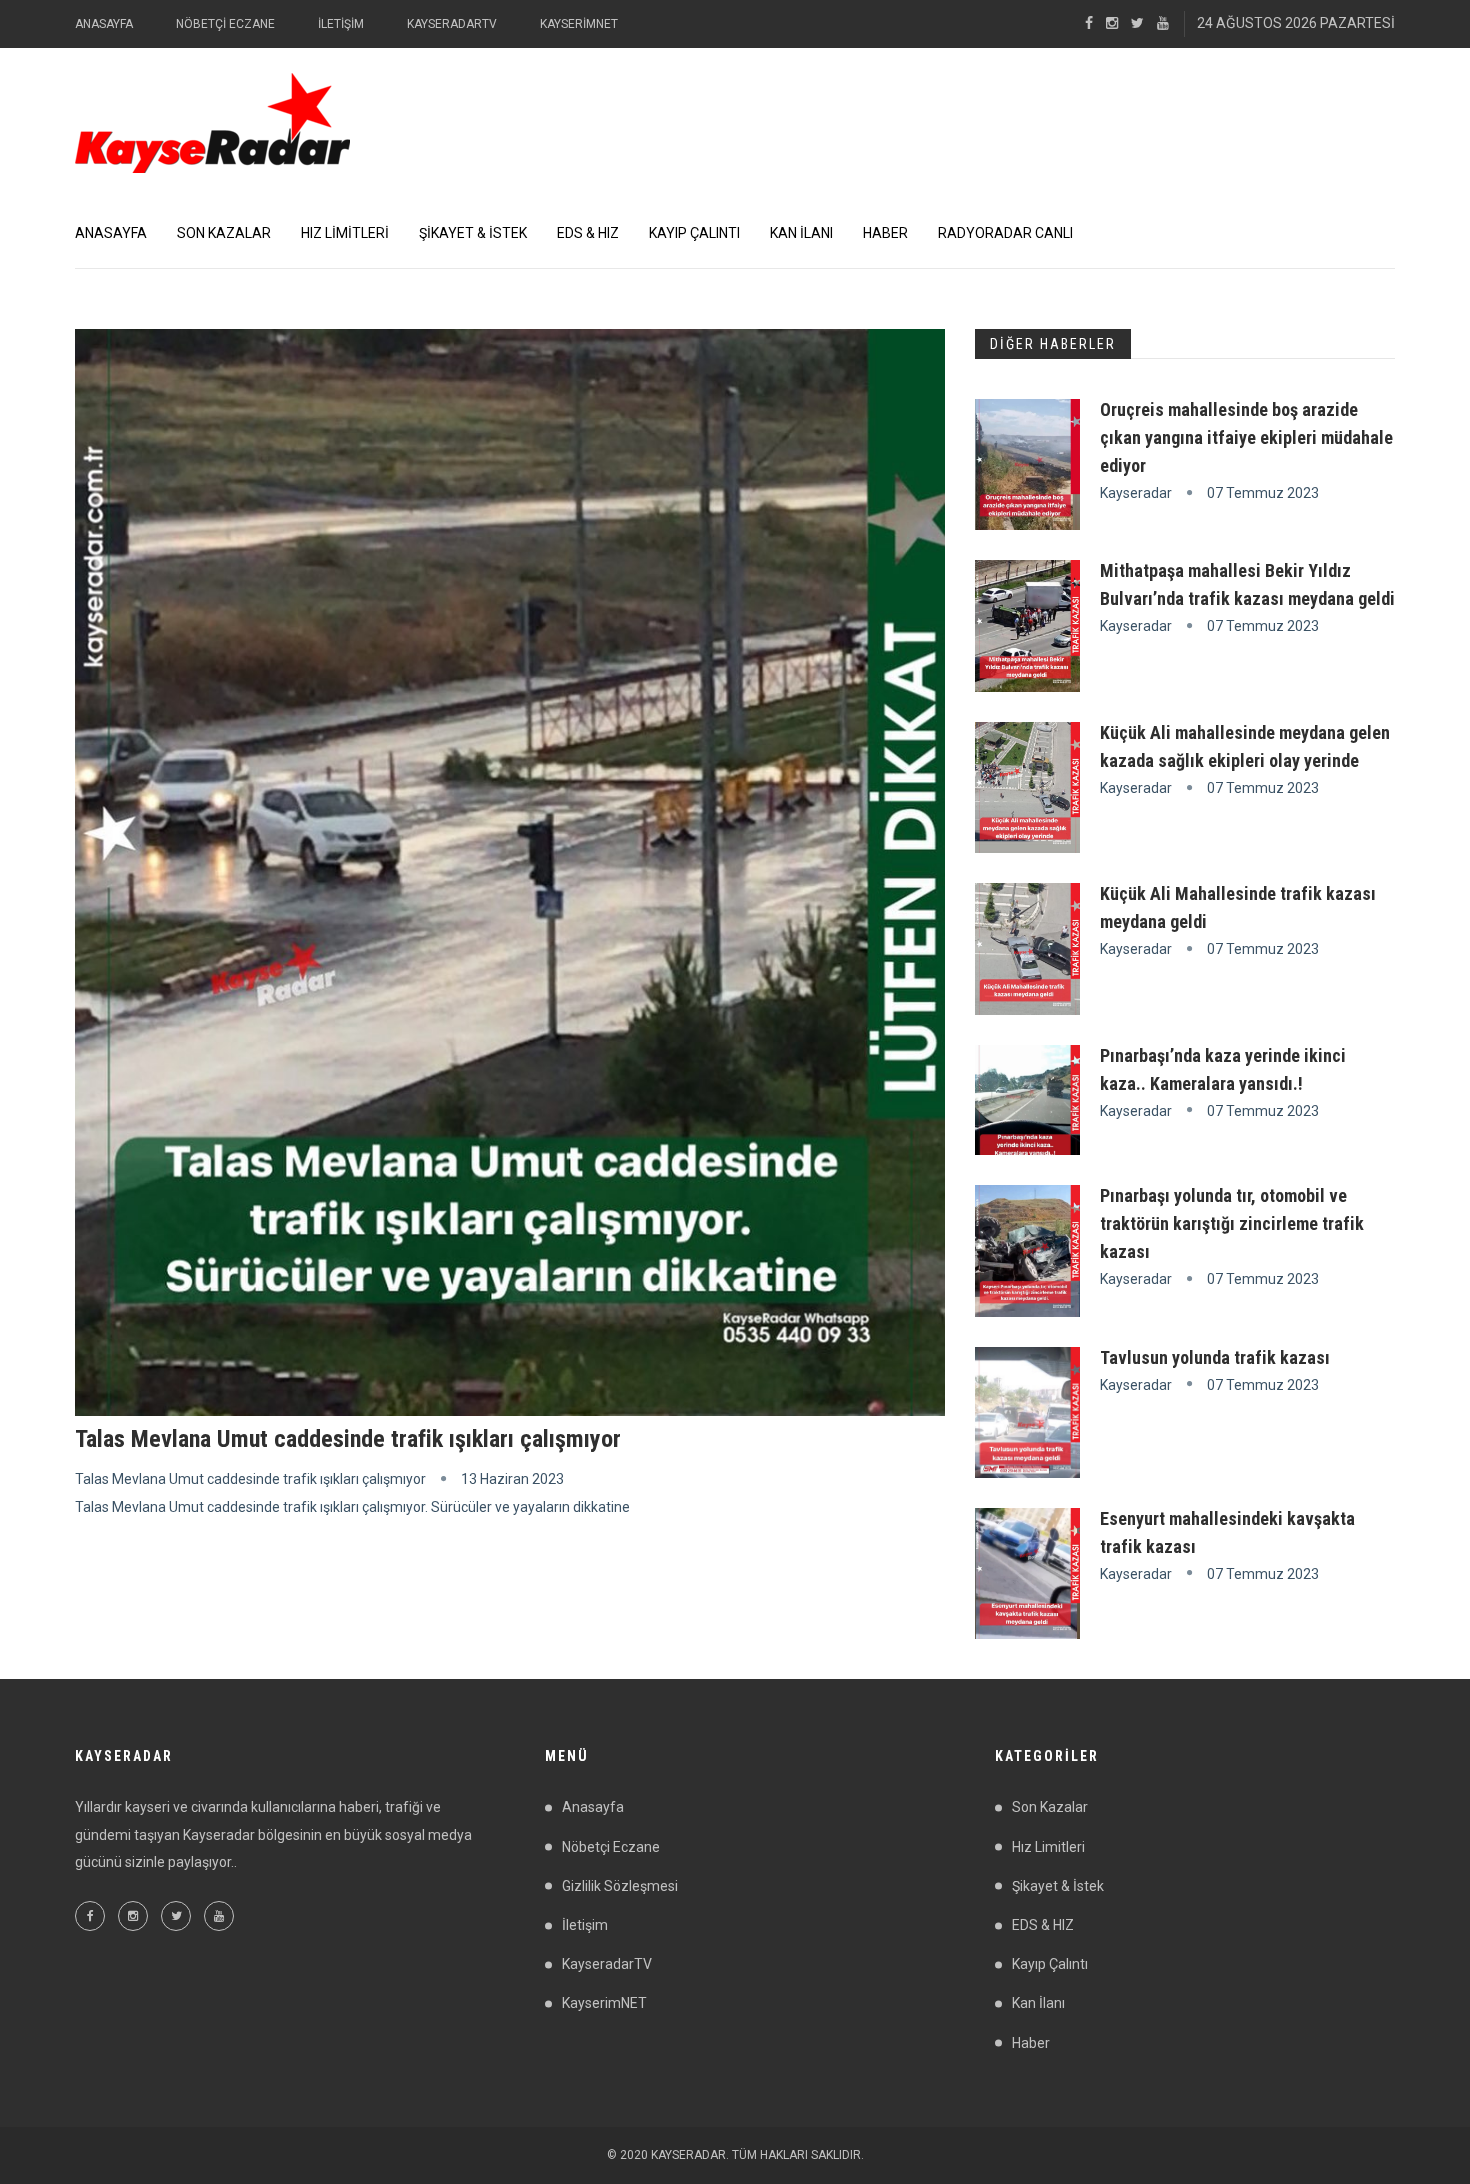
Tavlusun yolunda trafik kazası (1215, 1357)
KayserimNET (579, 24)
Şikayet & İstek (473, 233)
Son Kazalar (224, 233)
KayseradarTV (452, 24)
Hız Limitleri (345, 233)
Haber (885, 233)
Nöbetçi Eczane (225, 24)
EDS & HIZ (588, 233)
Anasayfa (104, 24)
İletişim (341, 24)
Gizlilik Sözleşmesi (620, 1886)
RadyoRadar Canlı (1005, 233)
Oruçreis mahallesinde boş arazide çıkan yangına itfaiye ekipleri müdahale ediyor (1246, 437)
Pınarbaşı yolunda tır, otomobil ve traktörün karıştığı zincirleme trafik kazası (1232, 1223)
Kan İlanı (801, 233)
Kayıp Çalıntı (694, 233)
